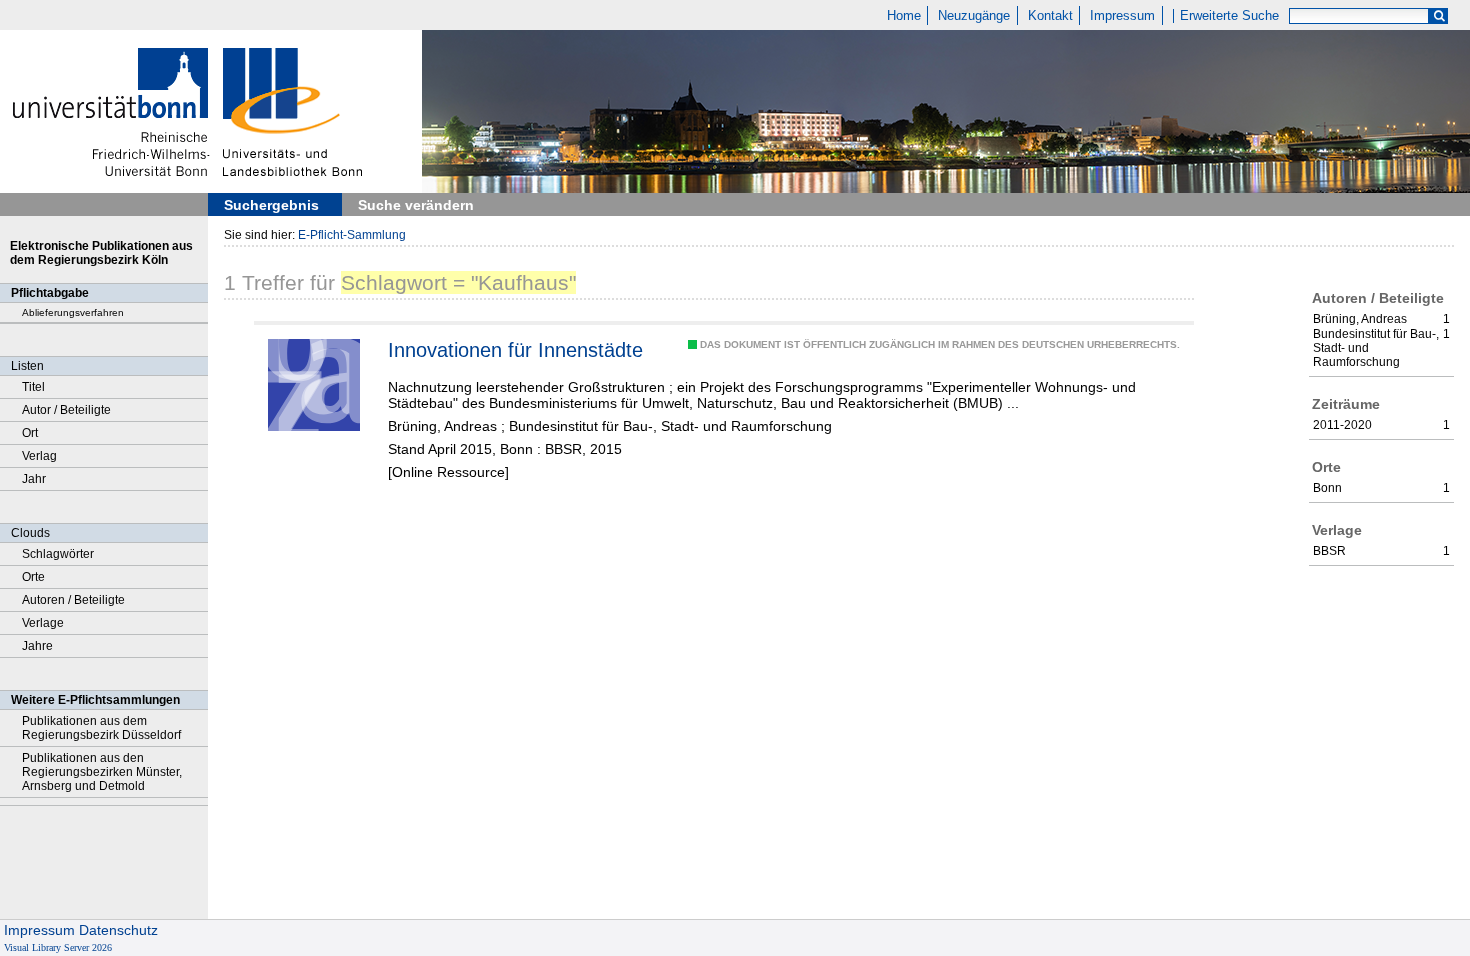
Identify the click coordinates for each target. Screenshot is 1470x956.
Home (904, 16)
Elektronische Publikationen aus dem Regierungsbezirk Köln (101, 253)
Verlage (43, 623)
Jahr (34, 479)
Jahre (37, 646)
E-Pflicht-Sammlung (352, 235)
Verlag (39, 456)
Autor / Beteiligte (66, 410)
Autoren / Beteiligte (73, 600)
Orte (33, 577)
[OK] (1439, 16)
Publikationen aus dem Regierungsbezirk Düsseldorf (101, 728)
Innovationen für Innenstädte (515, 350)
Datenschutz (118, 930)
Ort (30, 433)
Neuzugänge (974, 16)
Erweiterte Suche (1229, 16)
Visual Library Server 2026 (58, 947)
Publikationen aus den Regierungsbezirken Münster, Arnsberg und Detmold (102, 772)
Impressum (1122, 16)
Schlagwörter (58, 554)
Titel (33, 387)
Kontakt (1050, 16)
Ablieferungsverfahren (73, 312)
